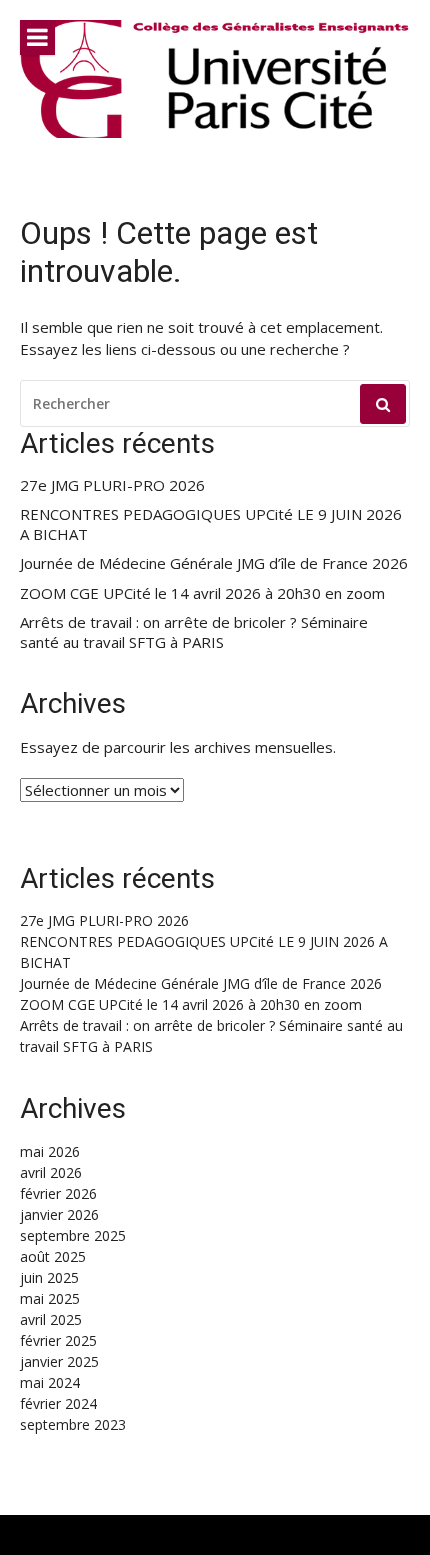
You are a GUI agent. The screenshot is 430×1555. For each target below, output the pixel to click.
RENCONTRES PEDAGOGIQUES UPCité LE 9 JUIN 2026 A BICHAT (211, 524)
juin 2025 (49, 1277)
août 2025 (53, 1256)
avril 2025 (51, 1319)
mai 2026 (50, 1151)
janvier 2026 (59, 1214)
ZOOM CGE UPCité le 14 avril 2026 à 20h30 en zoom (202, 593)
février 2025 (58, 1340)
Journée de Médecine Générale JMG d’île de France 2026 (214, 563)
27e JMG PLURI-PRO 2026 (112, 485)
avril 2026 (51, 1172)
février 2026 (58, 1193)
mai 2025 (50, 1298)
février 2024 (58, 1403)
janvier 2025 (59, 1361)
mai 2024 (50, 1382)
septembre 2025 (73, 1235)
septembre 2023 (73, 1424)
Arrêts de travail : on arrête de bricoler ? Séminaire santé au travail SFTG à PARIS (194, 632)
